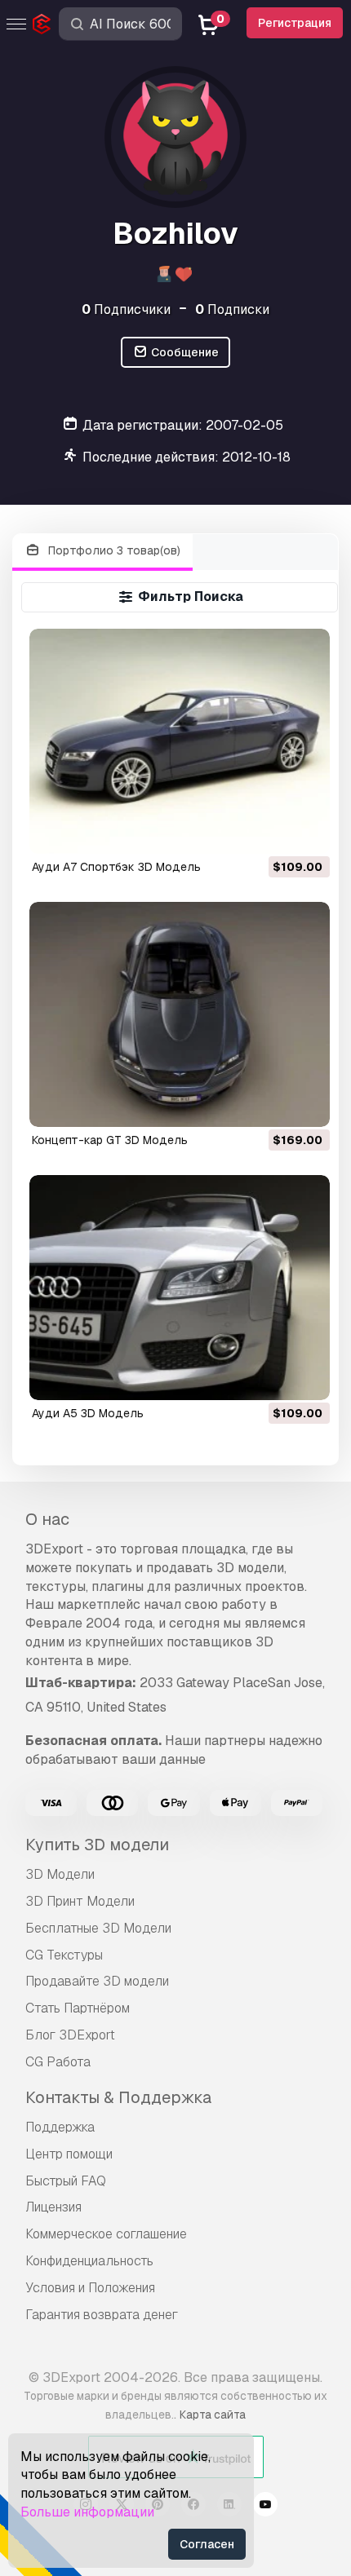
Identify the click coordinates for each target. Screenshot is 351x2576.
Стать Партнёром (78, 2008)
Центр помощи (69, 2154)
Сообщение (184, 352)
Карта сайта (213, 2415)
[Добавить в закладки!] (306, 831)
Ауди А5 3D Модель (88, 1413)
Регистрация (295, 23)
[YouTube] (265, 2507)
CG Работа (58, 2062)
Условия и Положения (90, 2288)
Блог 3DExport (70, 2035)
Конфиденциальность (89, 2261)
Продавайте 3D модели (97, 1981)
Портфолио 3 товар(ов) (113, 550)
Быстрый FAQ (66, 2181)
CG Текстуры (64, 1955)
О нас (47, 1519)
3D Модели (60, 1874)
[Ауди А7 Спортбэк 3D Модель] (180, 741)
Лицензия (53, 2207)
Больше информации (87, 2512)
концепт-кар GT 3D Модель (110, 1140)
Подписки (232, 309)
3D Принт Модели (80, 1901)
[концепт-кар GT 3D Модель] (180, 1014)
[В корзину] (273, 831)
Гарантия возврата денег (102, 2315)
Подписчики (126, 309)
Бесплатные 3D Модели (98, 1928)
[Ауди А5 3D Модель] (180, 1288)
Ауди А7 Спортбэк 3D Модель (116, 867)
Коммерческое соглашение (106, 2234)
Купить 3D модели (97, 1845)
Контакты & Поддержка (118, 2097)
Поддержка (60, 2127)
